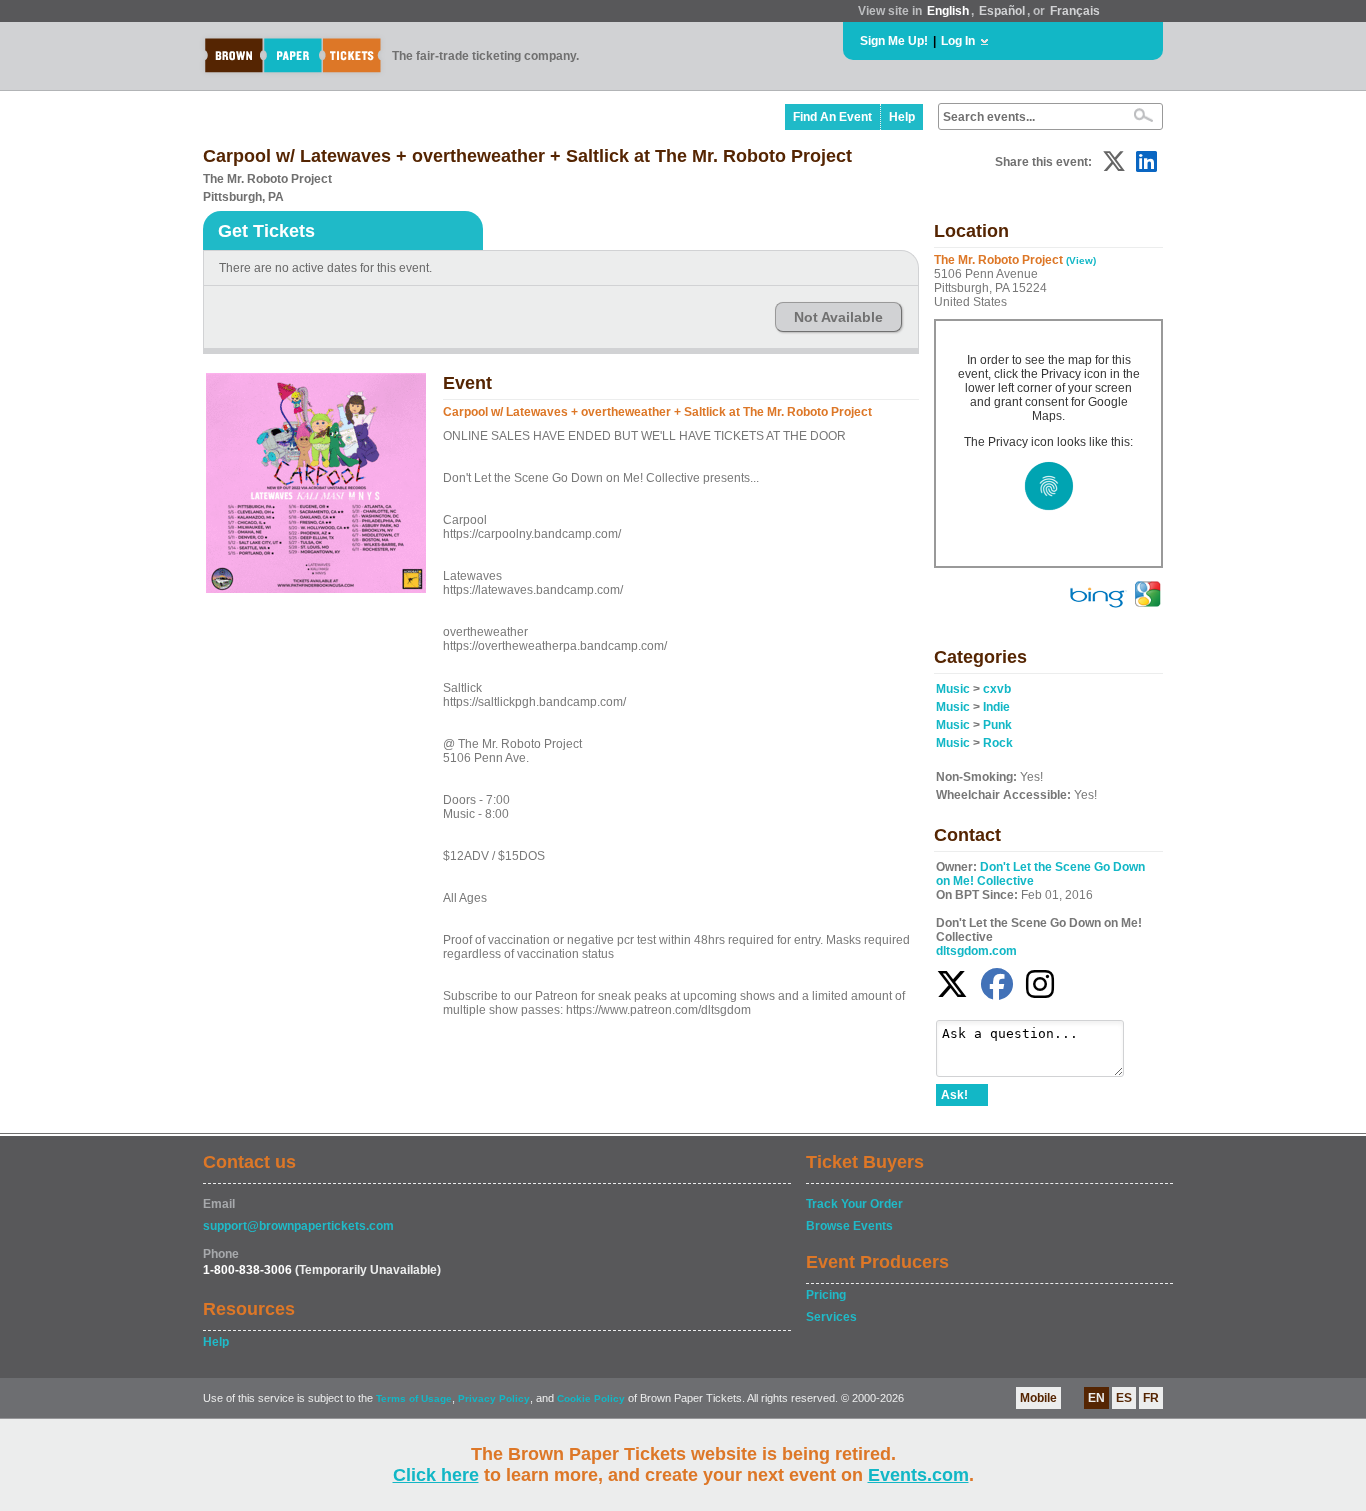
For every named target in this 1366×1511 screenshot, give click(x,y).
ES (1124, 1398)
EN (1096, 1398)
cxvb (997, 689)
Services (831, 1317)
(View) (1081, 260)
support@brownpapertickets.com (298, 1226)
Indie (996, 707)
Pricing (826, 1295)
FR (1151, 1398)
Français (1075, 11)
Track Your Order (854, 1204)
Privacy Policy (494, 1398)
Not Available (838, 317)
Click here (436, 1475)
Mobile (1038, 1398)
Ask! (954, 1095)
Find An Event (832, 117)
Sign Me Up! (894, 41)
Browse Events (849, 1226)
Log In (958, 41)
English (948, 11)
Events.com (918, 1475)
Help (902, 117)
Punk (997, 725)
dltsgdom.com (976, 951)
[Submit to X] (1114, 161)
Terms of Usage (414, 1398)
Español (1002, 11)
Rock (998, 743)
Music (953, 689)
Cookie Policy (591, 1398)
